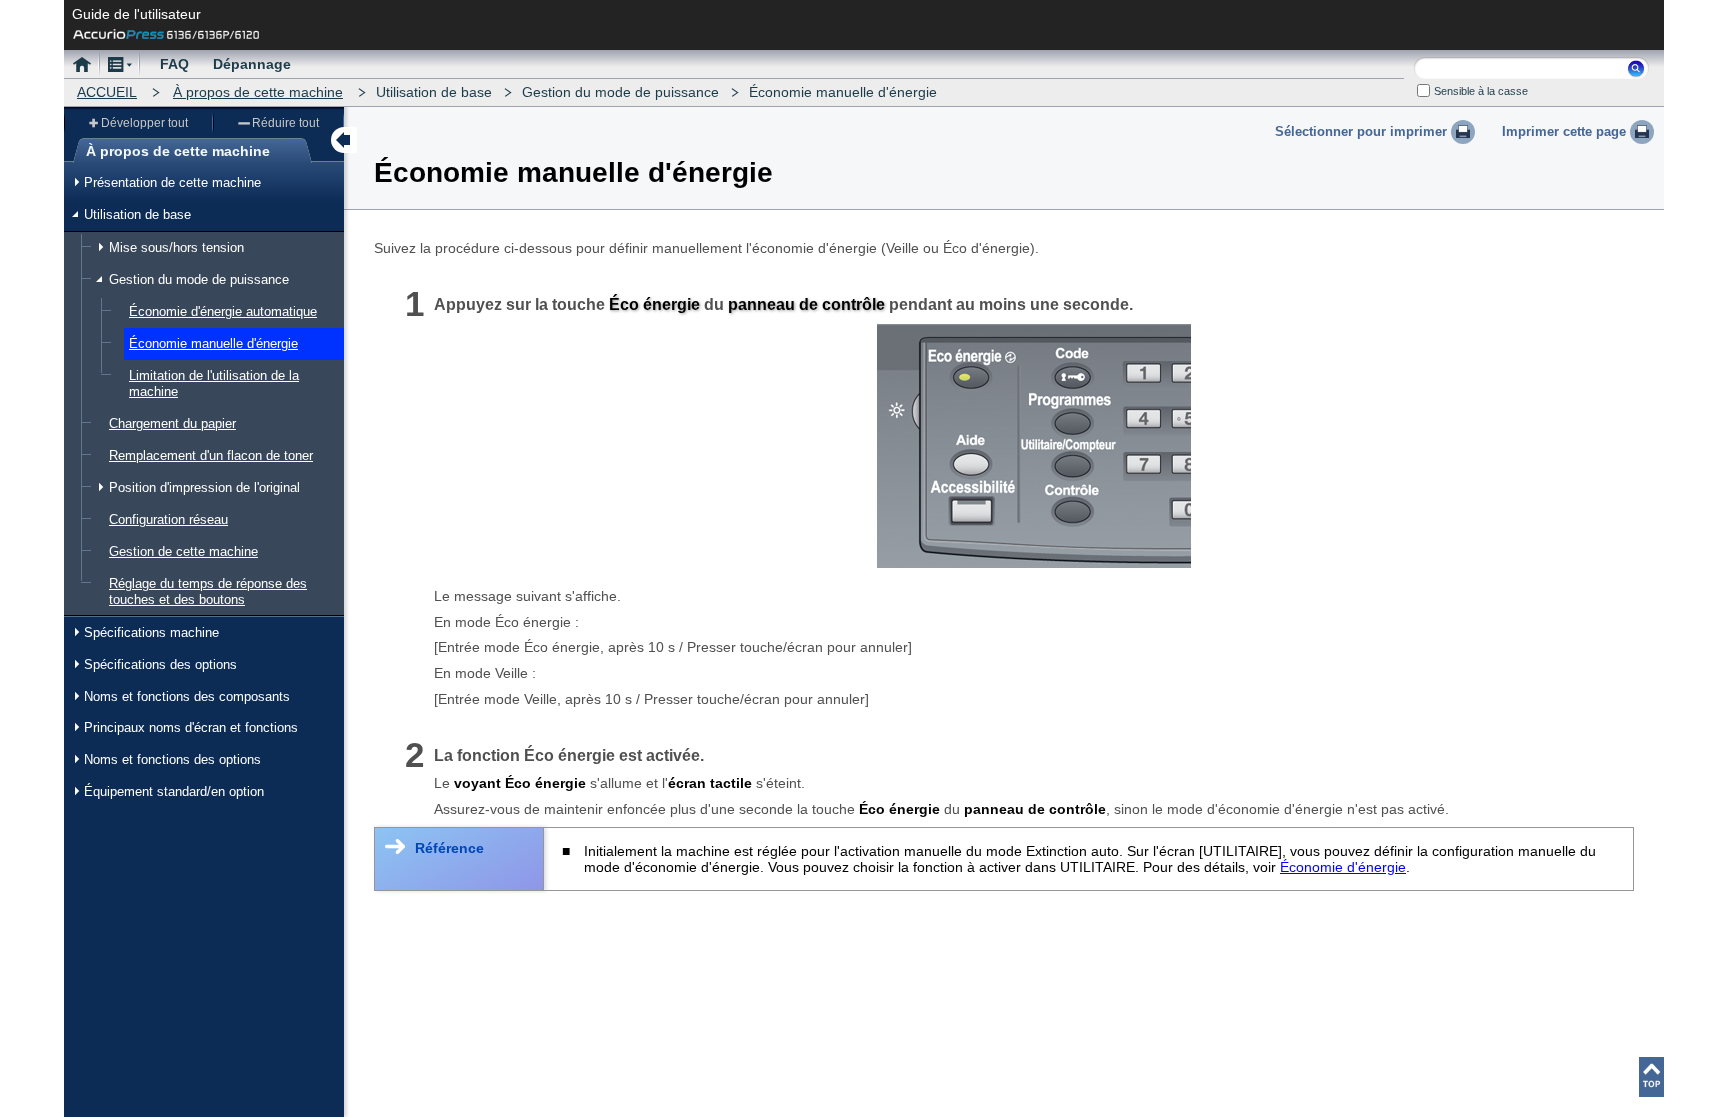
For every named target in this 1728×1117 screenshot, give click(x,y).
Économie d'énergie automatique (223, 311)
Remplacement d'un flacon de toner (211, 455)
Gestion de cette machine (183, 551)
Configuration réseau (168, 519)
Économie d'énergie (1343, 867)
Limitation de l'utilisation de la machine (214, 383)
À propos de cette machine (258, 92)
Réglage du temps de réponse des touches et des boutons (208, 591)
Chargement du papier (172, 423)
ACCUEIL (107, 92)
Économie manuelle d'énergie (213, 343)
